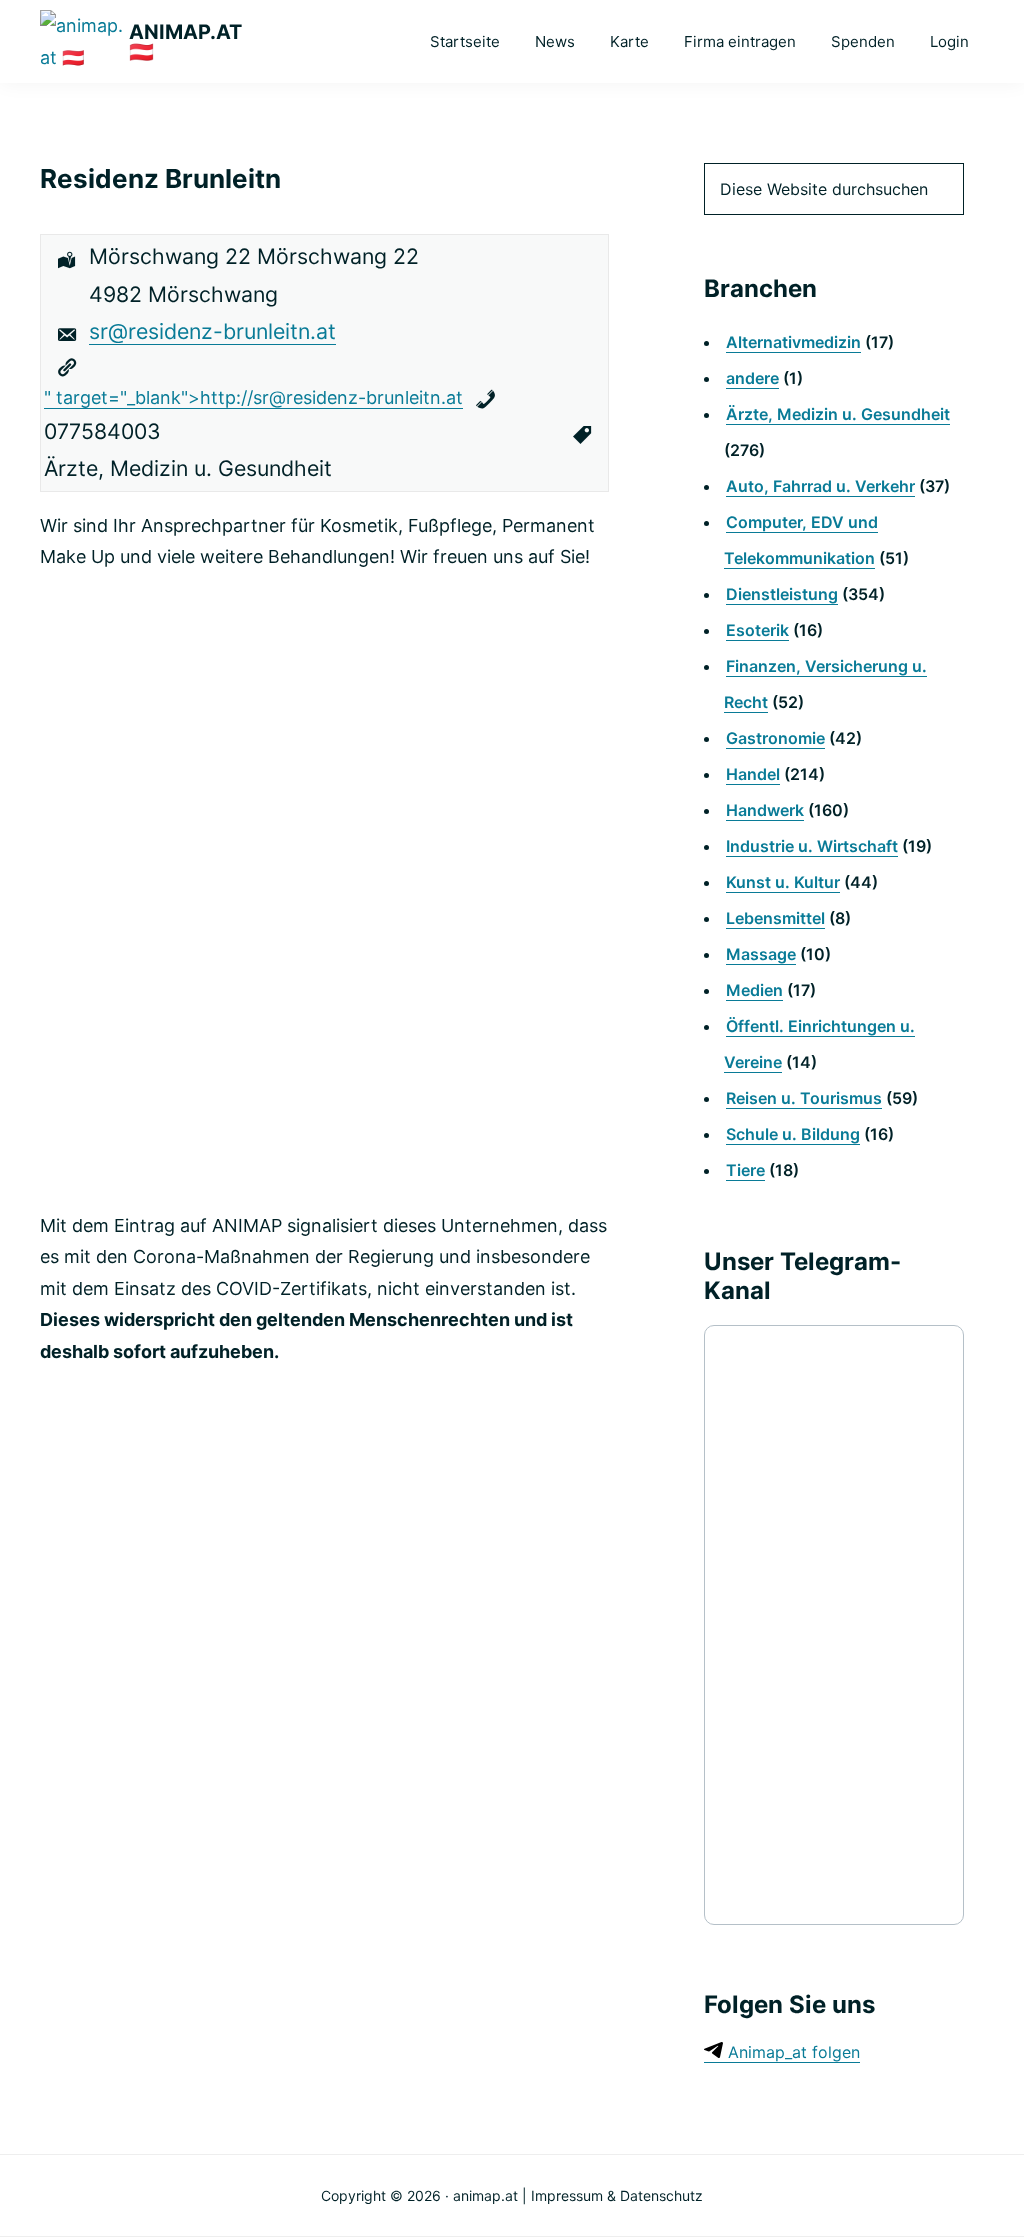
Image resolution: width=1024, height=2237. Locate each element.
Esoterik (757, 630)
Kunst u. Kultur (783, 882)
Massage (761, 954)
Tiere (745, 1170)
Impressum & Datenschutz (617, 2195)
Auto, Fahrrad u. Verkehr (820, 486)
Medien (754, 990)
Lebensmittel (775, 918)
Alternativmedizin (793, 342)
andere (752, 378)
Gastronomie (775, 738)
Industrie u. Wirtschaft (812, 846)
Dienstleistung (782, 594)
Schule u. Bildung (793, 1134)
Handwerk (765, 810)
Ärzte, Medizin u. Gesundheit (838, 414)
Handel (753, 774)
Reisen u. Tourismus (804, 1098)
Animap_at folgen (791, 2052)
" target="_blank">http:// (253, 397)
